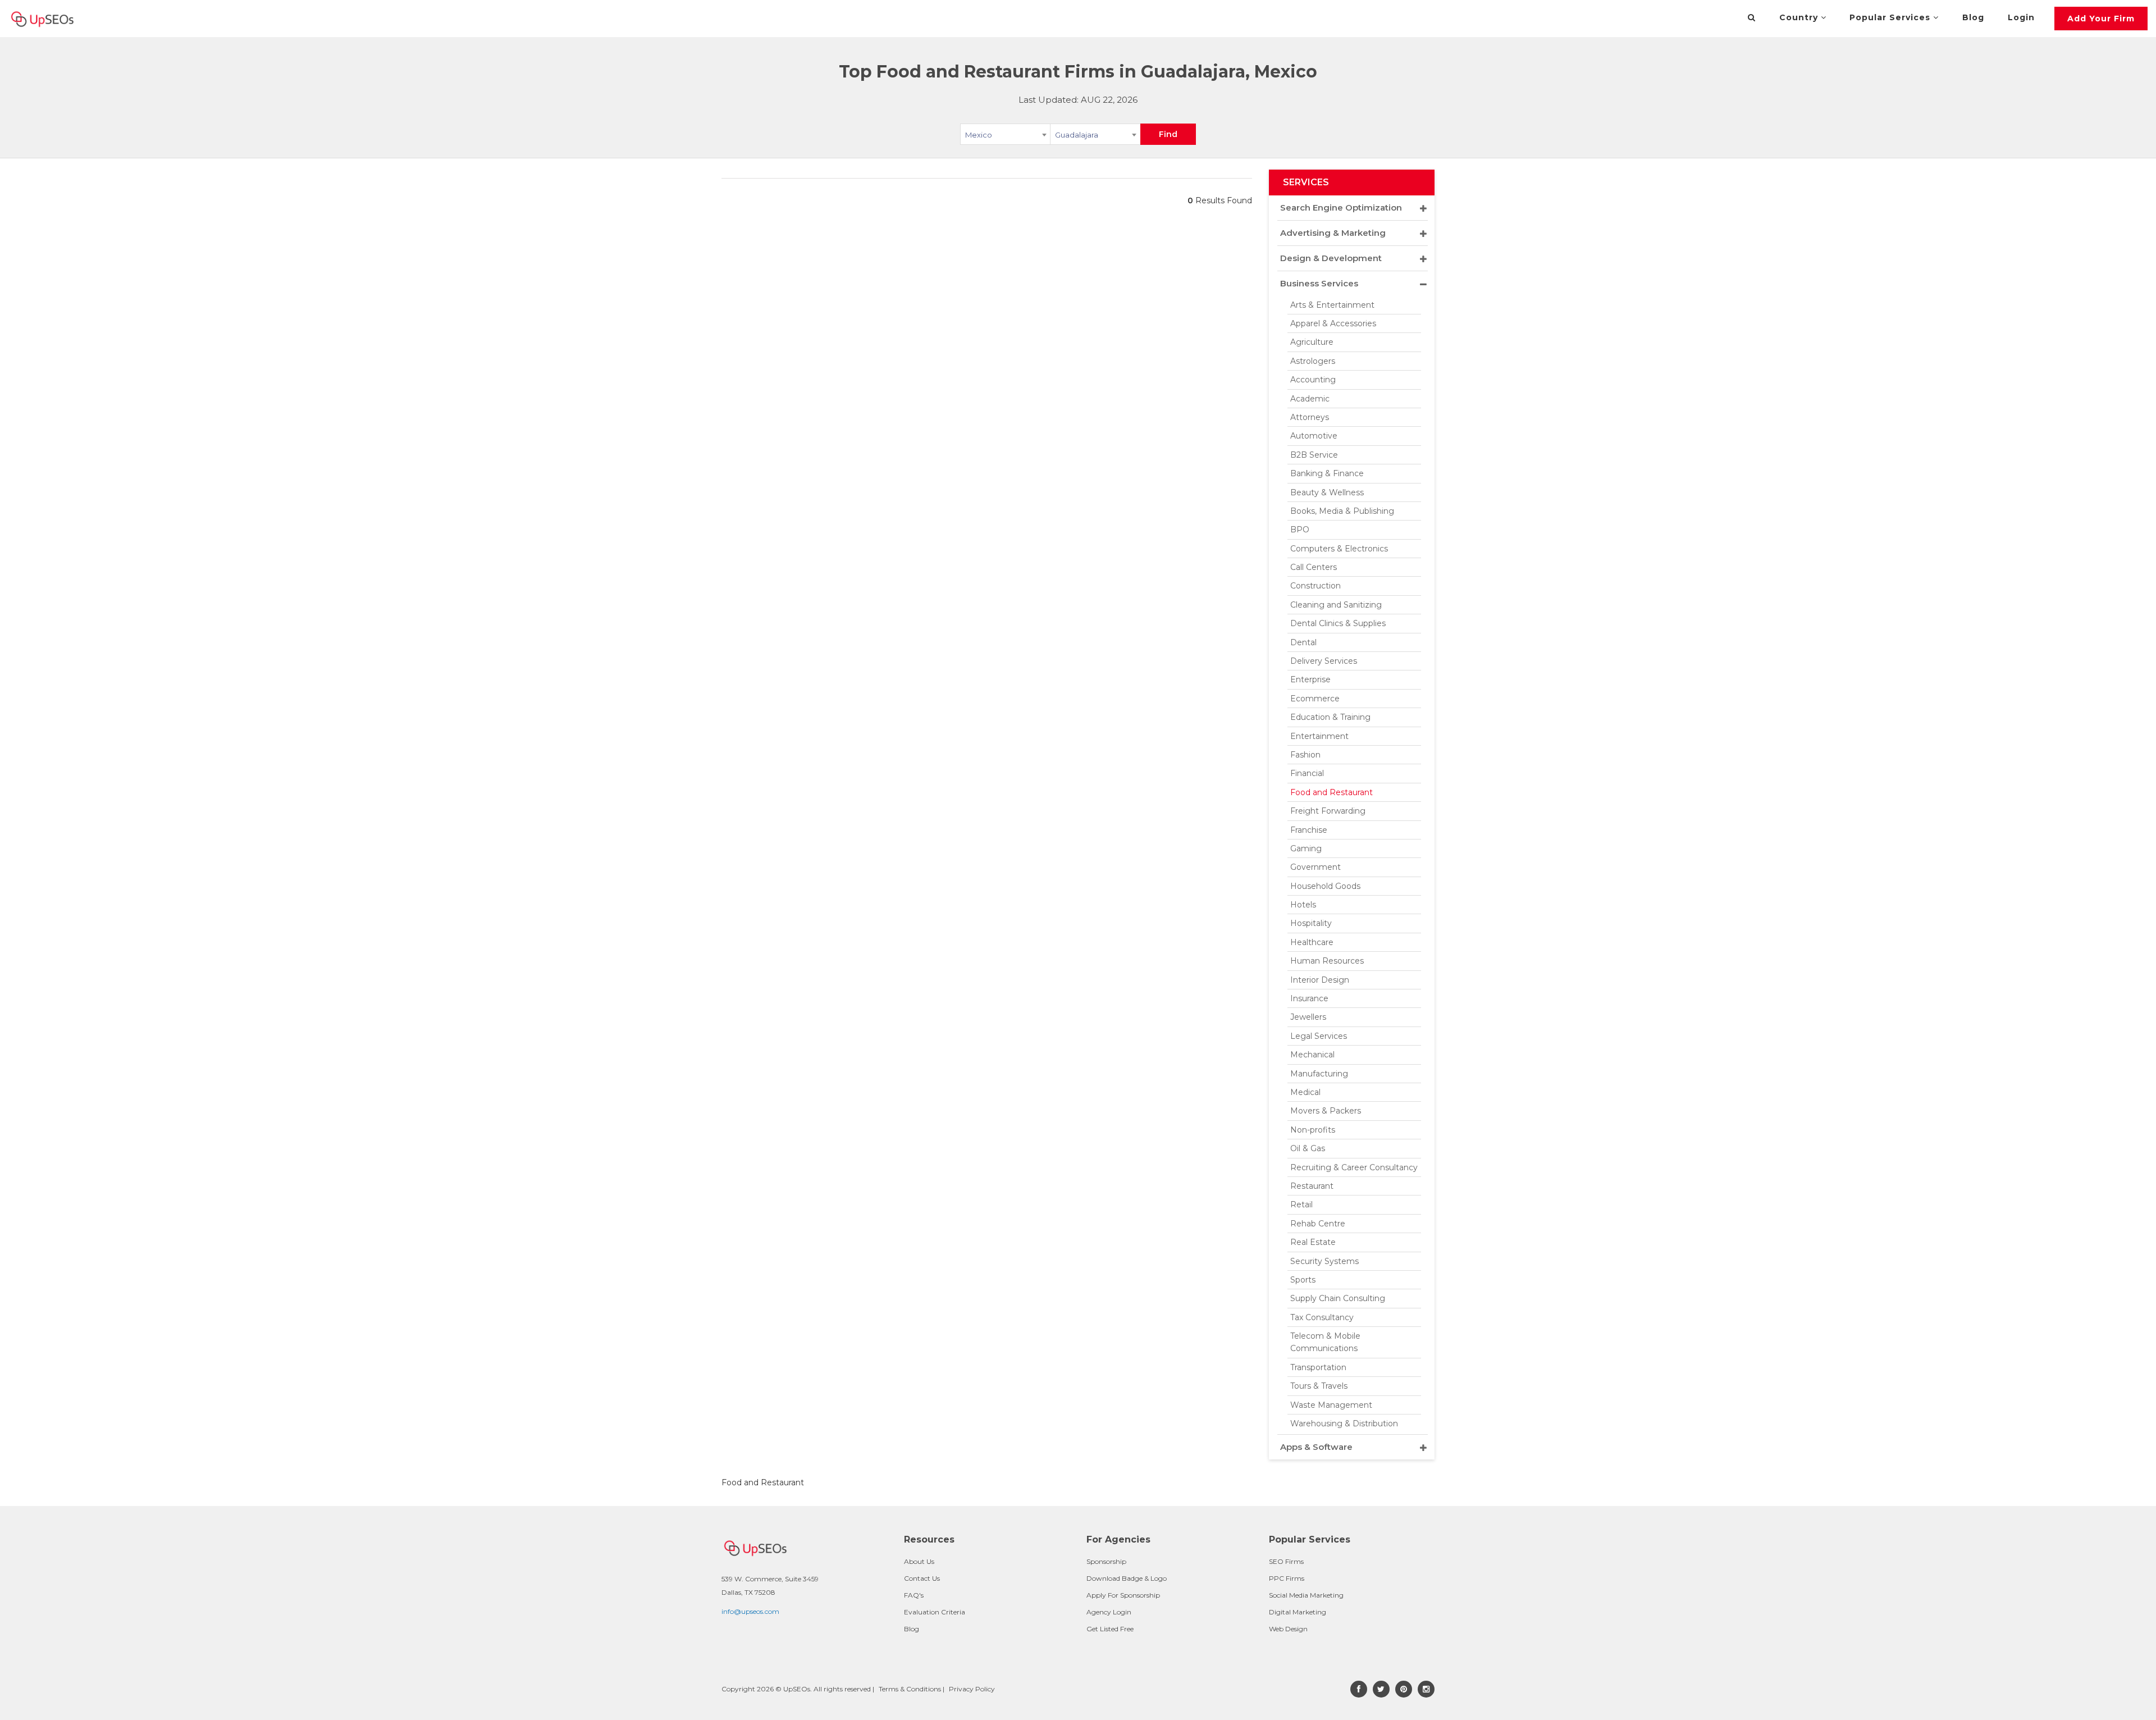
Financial (1307, 773)
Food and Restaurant (1331, 792)
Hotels (1303, 905)
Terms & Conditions (910, 1689)
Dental (1303, 642)
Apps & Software (1316, 1447)
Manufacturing (1319, 1074)
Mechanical (1312, 1055)
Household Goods (1325, 886)
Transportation (1318, 1367)
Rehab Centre (1318, 1224)
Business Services (1319, 283)
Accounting (1313, 380)
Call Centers (1314, 567)
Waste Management (1331, 1405)
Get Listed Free (1110, 1629)
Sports (1303, 1280)
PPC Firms (1287, 1578)
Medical (1305, 1092)
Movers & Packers (1326, 1111)
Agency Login (1109, 1612)
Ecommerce (1315, 699)
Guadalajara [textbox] (1077, 135)
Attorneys (1310, 417)
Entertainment (1319, 736)
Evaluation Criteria (935, 1612)
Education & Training (1330, 717)
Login (2021, 17)
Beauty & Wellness (1327, 492)
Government (1315, 867)
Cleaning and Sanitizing (1336, 605)
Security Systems (1324, 1261)
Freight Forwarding (1328, 811)
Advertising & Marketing (1333, 233)
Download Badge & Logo (1127, 1578)
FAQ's (914, 1595)
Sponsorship (1106, 1561)
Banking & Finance (1327, 473)
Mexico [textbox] (979, 135)
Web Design (1288, 1629)
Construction (1315, 586)
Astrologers (1313, 361)
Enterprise (1310, 679)
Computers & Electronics (1339, 549)
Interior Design (1320, 980)
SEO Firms (1286, 1561)
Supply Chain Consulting (1338, 1298)
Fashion (1305, 755)
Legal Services (1319, 1036)
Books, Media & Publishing (1342, 511)
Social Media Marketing (1306, 1595)
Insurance (1309, 998)
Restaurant (1312, 1186)
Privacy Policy (972, 1689)
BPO (1300, 530)
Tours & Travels (1319, 1386)
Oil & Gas (1308, 1148)
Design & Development (1331, 258)
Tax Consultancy (1322, 1317)
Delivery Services (1324, 661)
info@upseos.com (750, 1611)
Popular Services (1891, 17)
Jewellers (1308, 1017)
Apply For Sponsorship (1123, 1595)
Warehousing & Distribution (1344, 1424)
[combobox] (1005, 136)
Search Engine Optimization (1341, 207)
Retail (1301, 1205)
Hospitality (1311, 923)
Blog (1973, 17)
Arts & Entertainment (1332, 305)
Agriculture (1312, 342)
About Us (919, 1561)
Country (1800, 17)
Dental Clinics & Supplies (1338, 623)
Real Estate (1313, 1242)
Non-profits (1313, 1130)
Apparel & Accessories (1333, 323)
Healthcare (1312, 942)
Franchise (1309, 830)
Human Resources (1327, 961)
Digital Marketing (1298, 1612)
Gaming (1306, 848)
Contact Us (922, 1578)
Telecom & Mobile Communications (1325, 1342)
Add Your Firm (2101, 19)
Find (1168, 134)
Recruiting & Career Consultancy (1354, 1167)
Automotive (1314, 436)
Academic (1310, 399)
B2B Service (1314, 455)
